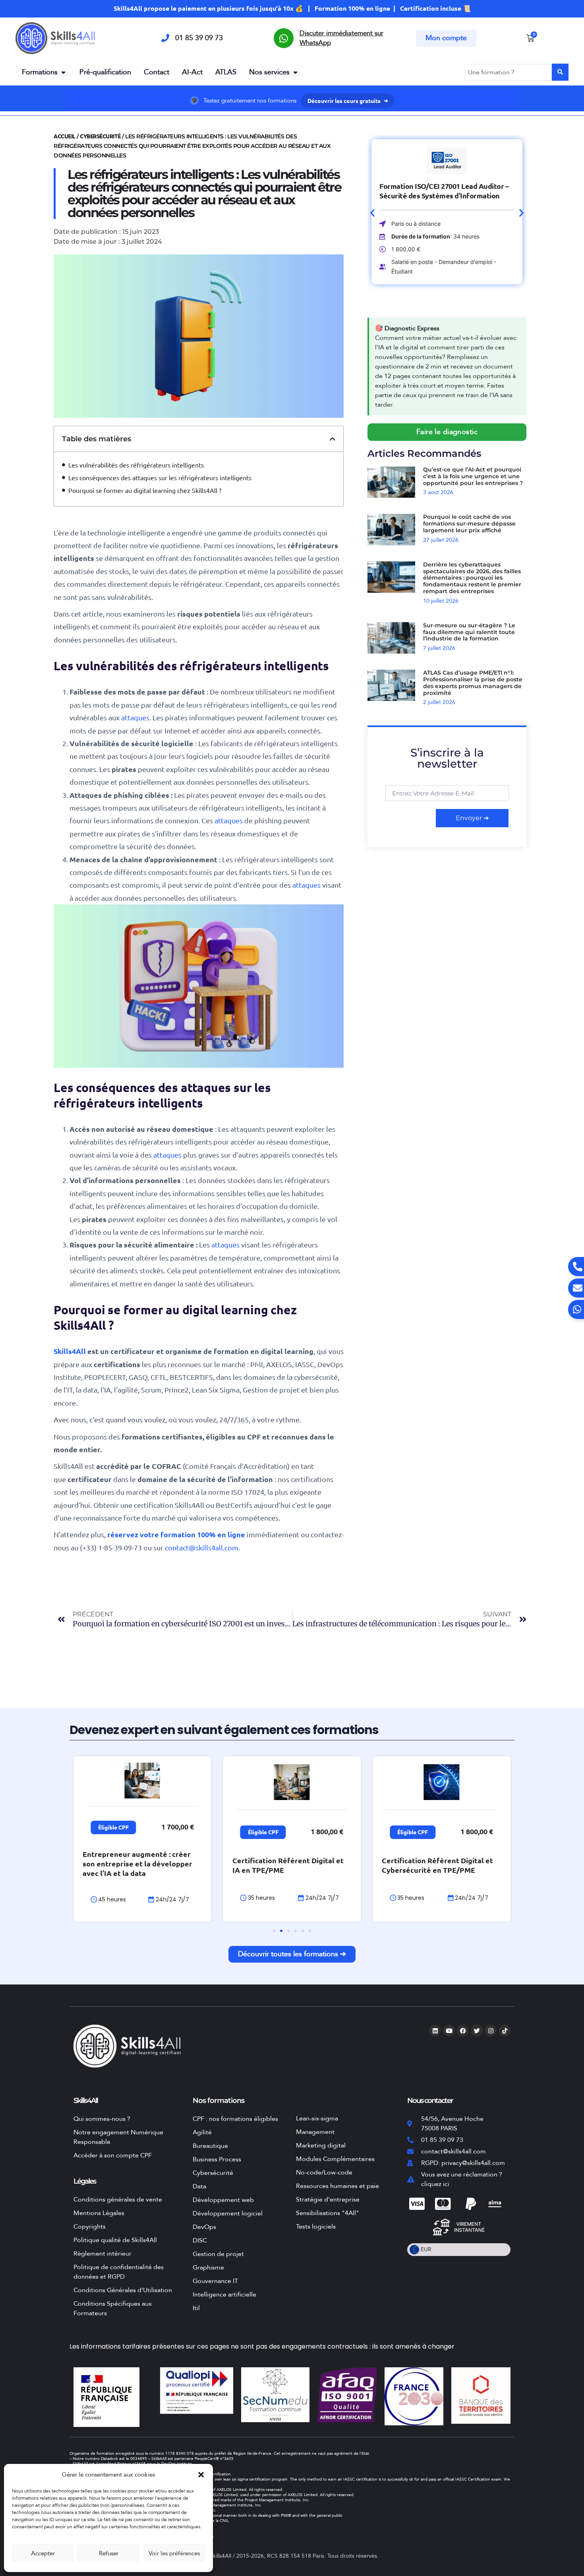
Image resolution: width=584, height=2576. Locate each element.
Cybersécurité (100, 136)
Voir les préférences (174, 2553)
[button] (201, 2475)
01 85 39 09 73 (199, 38)
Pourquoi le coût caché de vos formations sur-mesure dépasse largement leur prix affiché (469, 524)
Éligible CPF (113, 1827)
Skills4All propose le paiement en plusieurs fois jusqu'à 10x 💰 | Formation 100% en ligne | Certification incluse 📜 (292, 8)
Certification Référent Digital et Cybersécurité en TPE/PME (437, 1865)
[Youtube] (449, 2031)
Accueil (65, 136)
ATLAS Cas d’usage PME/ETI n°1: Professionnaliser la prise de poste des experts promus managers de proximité (473, 683)
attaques (135, 717)
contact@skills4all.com (202, 1547)
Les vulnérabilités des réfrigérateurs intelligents (136, 465)
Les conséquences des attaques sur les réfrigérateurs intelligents (160, 477)
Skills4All (71, 1351)
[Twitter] (477, 2031)
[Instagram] (491, 2031)
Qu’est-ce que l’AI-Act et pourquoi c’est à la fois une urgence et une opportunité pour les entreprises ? (473, 476)
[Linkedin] (435, 2031)
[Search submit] (560, 72)
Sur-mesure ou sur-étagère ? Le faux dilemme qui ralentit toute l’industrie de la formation (469, 632)
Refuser (109, 2553)
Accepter (43, 2553)
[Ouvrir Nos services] (295, 72)
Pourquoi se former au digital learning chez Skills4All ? (145, 490)
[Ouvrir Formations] (63, 72)
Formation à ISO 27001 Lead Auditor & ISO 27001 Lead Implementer (447, 191)
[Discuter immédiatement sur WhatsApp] (284, 38)
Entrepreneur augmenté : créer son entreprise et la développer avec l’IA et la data (137, 1863)
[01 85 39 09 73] (165, 38)
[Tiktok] (505, 2031)
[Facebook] (463, 2031)
